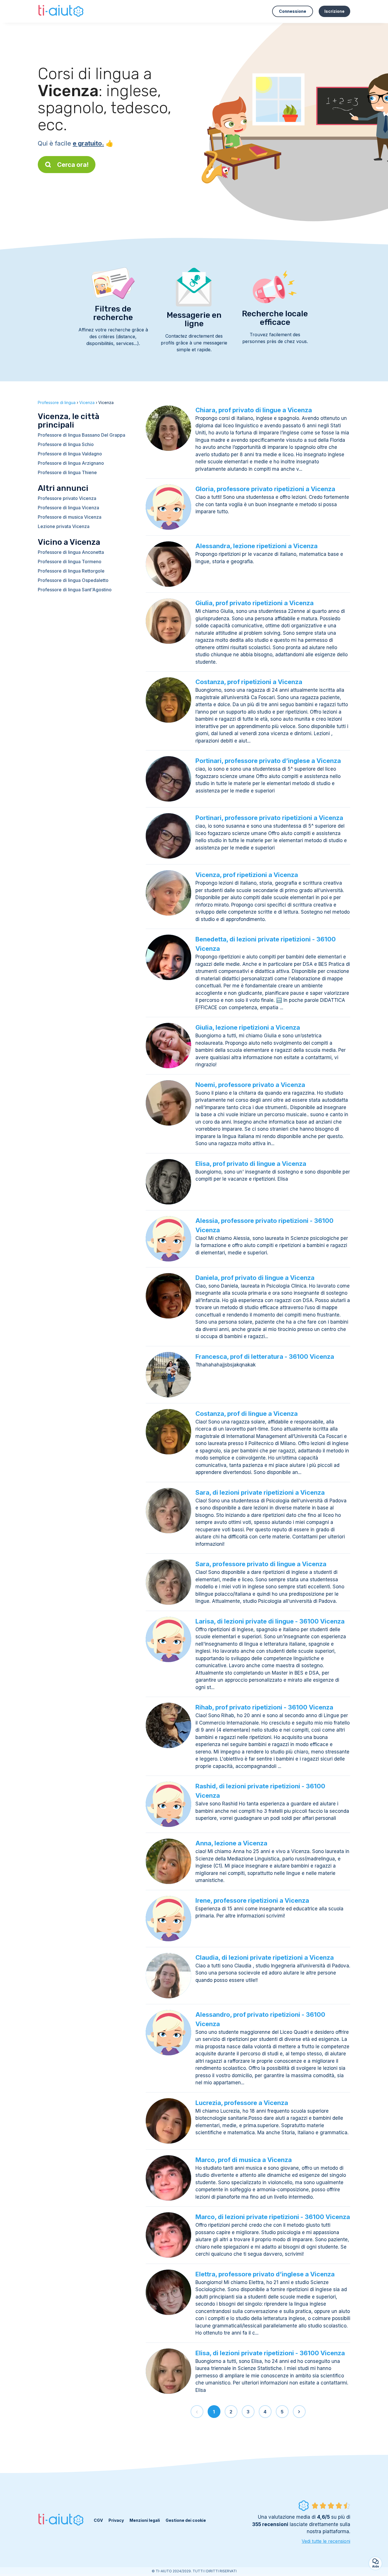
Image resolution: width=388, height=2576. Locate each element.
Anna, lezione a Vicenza (231, 1843)
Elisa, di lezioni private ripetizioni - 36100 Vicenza (270, 2353)
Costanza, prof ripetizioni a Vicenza (249, 682)
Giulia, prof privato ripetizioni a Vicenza (255, 603)
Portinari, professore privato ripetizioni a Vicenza (269, 818)
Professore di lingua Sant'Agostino (75, 590)
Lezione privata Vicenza (64, 526)
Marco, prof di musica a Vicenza (244, 2160)
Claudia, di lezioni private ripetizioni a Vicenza (265, 1957)
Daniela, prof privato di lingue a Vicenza (255, 1278)
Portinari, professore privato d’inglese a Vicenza (268, 761)
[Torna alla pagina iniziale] (61, 11)
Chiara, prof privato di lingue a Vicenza (254, 410)
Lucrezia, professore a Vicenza (242, 2103)
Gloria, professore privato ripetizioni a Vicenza (265, 489)
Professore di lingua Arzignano (71, 463)
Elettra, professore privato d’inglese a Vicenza (265, 2274)
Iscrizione (334, 11)
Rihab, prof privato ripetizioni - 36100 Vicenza (264, 1707)
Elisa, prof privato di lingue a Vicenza (251, 1164)
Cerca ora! (73, 165)
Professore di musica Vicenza (70, 517)
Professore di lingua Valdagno (70, 454)
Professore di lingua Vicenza (68, 508)
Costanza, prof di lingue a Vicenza (247, 1414)
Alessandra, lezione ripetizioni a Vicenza (256, 546)
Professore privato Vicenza (67, 498)
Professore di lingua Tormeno (70, 562)
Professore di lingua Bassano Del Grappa (82, 435)
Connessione (293, 11)
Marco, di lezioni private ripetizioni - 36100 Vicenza (273, 2217)
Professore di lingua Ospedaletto (73, 580)
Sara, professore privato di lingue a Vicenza (261, 1564)
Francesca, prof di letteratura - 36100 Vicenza (265, 1357)
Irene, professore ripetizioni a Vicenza (252, 1900)
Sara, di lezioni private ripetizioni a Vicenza (260, 1492)
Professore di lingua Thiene (67, 472)
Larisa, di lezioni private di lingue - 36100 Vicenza (270, 1621)
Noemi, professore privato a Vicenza (250, 1085)
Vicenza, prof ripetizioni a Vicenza (247, 875)
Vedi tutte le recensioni (326, 2541)
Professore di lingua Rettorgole (71, 571)
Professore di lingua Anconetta (71, 552)
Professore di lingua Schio (66, 444)
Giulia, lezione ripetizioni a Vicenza (248, 1027)
